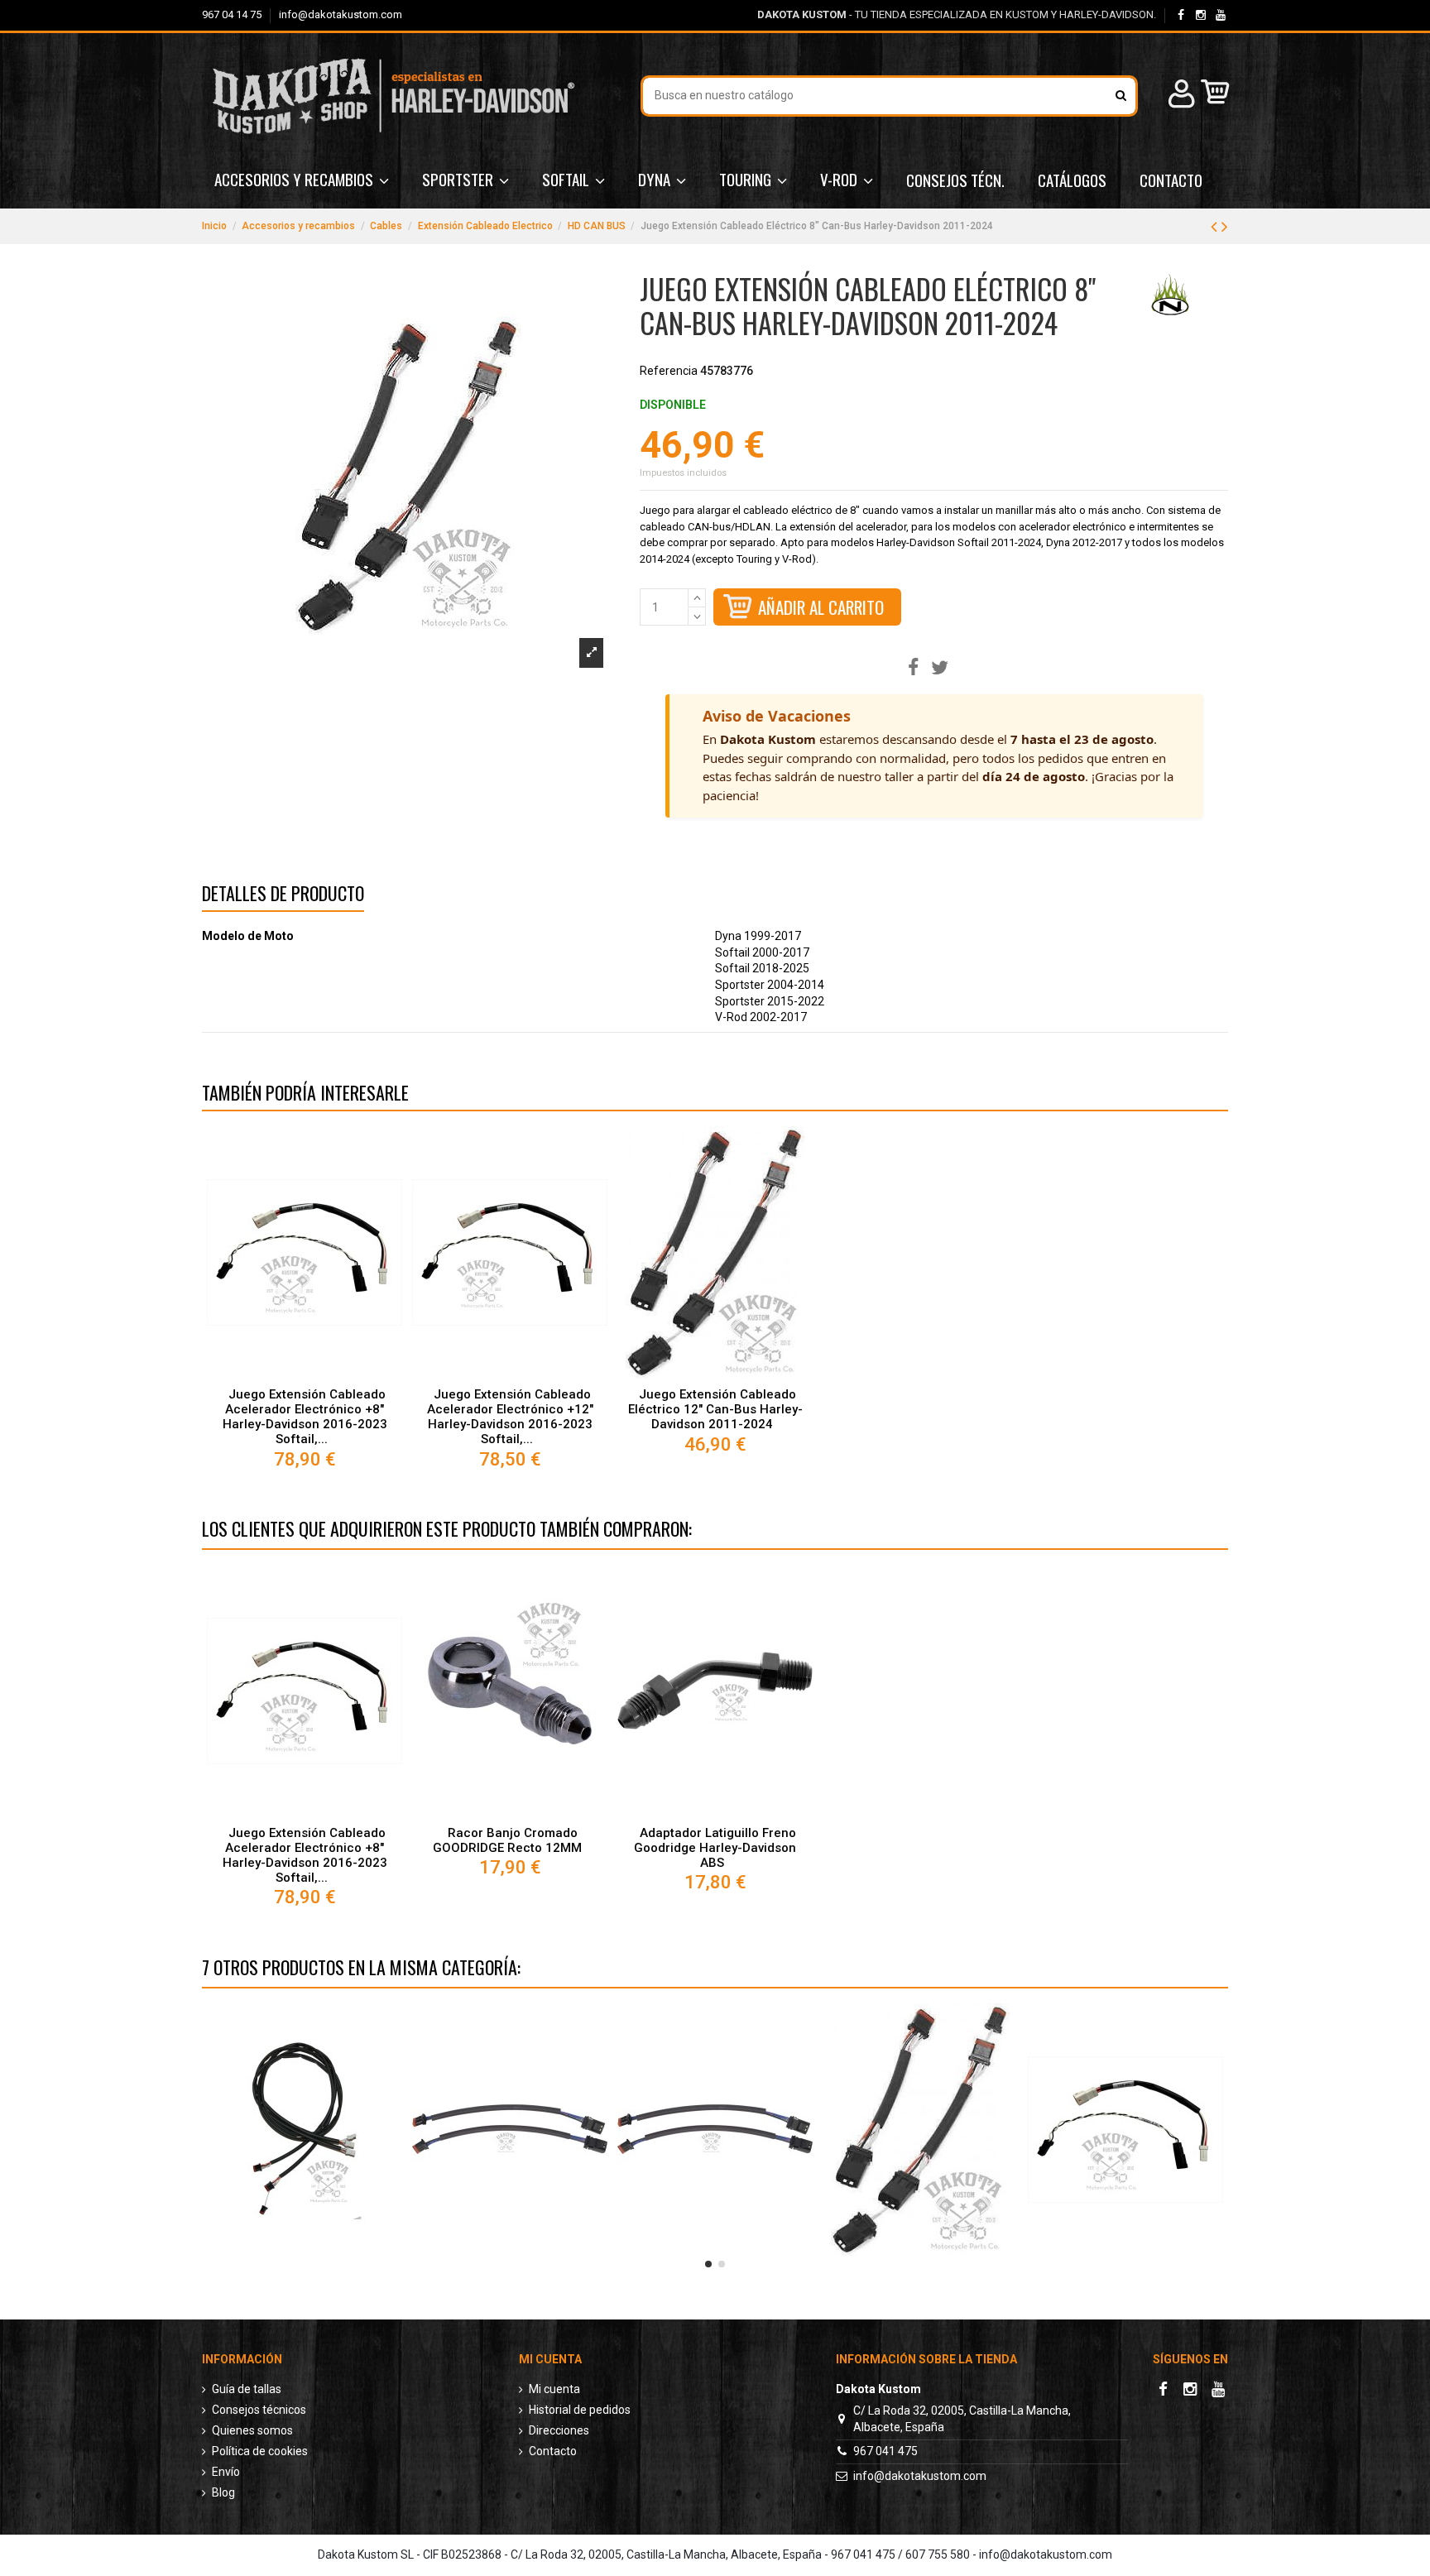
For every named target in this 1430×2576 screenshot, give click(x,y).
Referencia (669, 371)
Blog (223, 2492)
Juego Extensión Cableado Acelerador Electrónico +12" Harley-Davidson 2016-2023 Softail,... (510, 1417)
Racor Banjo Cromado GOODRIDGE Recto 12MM (507, 1840)
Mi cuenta (554, 2389)
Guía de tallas (247, 2389)
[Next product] (1225, 227)
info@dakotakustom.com (341, 14)
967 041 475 (885, 2451)
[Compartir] (913, 668)
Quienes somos (252, 2430)
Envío (226, 2472)
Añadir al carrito (821, 607)
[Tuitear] (940, 668)
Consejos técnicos (259, 2410)
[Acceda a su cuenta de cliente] (1179, 96)
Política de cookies (260, 2451)
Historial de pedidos (580, 2410)
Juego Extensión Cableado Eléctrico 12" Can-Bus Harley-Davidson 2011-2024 (715, 1409)
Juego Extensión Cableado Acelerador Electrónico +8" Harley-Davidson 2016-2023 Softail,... (305, 1417)
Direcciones (559, 2430)
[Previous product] (1216, 227)
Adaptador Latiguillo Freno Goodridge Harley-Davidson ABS (715, 1848)
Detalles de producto (283, 896)
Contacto (553, 2451)
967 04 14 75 (233, 14)
